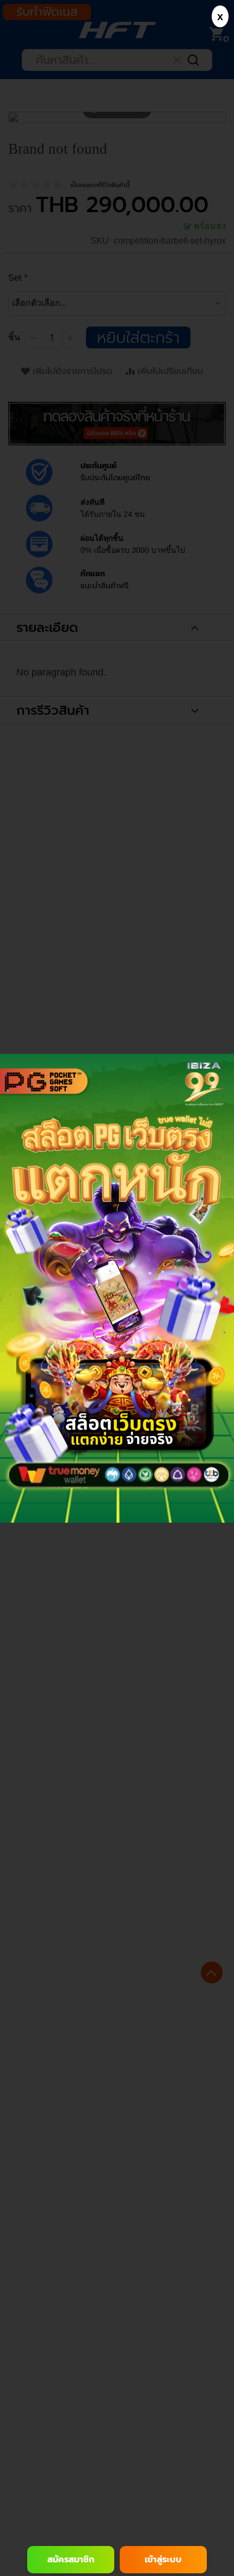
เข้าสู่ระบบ (163, 2560)
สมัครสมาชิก (71, 2560)
